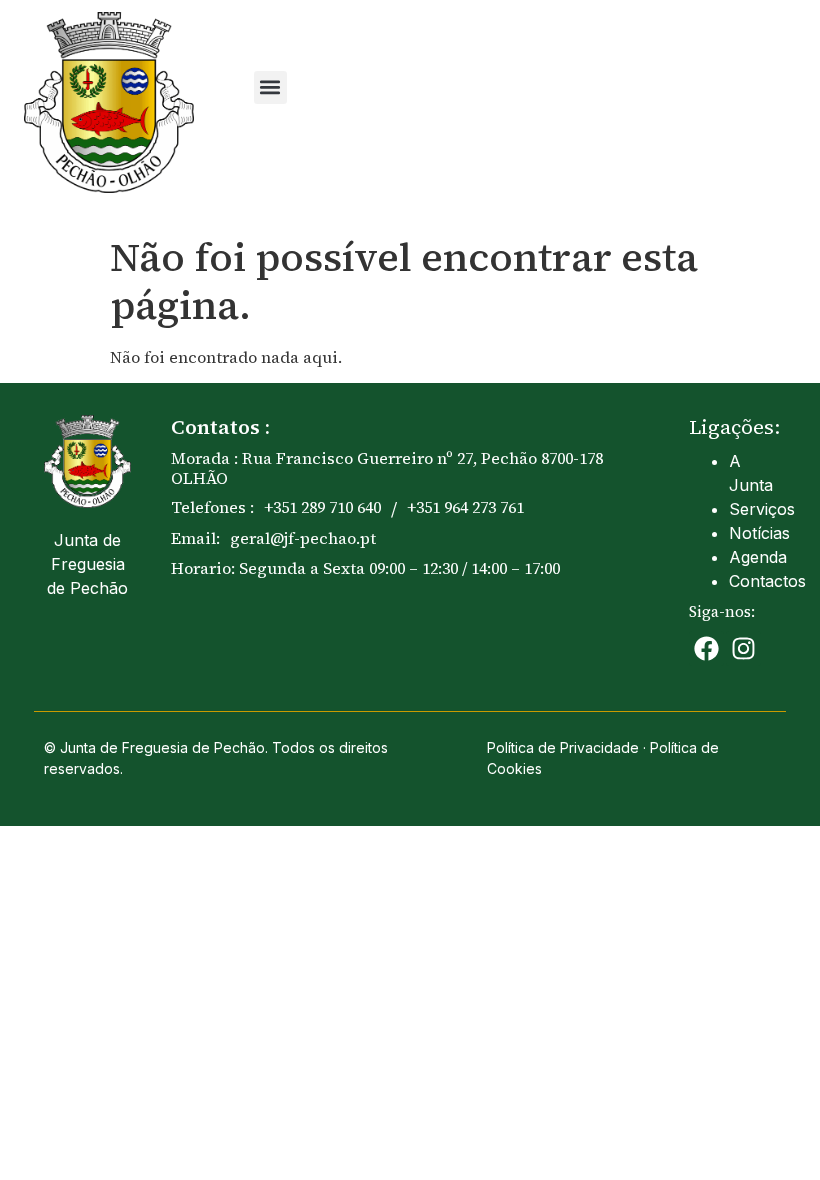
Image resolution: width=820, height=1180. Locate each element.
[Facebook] (706, 648)
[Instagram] (743, 648)
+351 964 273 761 (465, 507)
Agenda (758, 557)
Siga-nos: (722, 611)
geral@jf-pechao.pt (303, 538)
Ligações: (734, 427)
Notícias (759, 533)
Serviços (762, 509)
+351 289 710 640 (322, 507)
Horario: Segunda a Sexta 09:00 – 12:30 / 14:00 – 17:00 (365, 568)
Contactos (767, 581)
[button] (270, 87)
